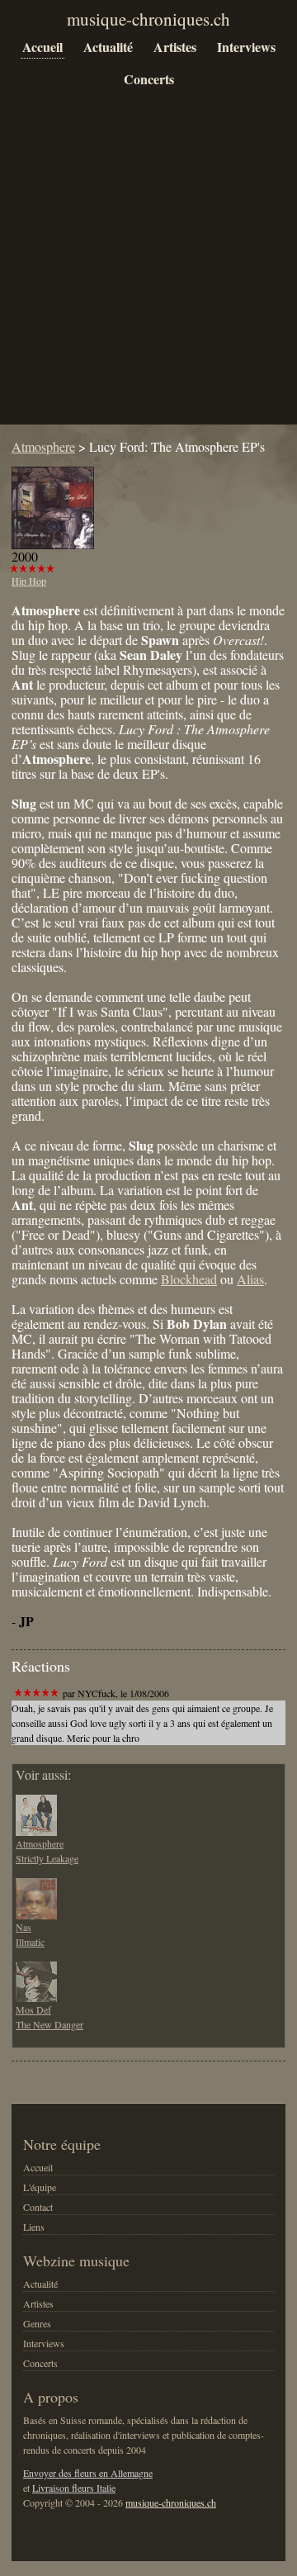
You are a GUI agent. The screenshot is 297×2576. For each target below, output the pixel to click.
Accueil (42, 47)
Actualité (108, 47)
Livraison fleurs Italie (74, 2488)
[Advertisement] (148, 269)
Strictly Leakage (47, 1858)
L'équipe (40, 2187)
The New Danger (49, 2024)
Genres (37, 2323)
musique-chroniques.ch (171, 2502)
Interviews (246, 47)
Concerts (149, 79)
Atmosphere (43, 446)
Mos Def (33, 2009)
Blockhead (189, 1279)
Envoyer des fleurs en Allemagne (88, 2473)
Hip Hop (29, 581)
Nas (24, 1927)
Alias (250, 1279)
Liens (34, 2227)
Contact (38, 2207)
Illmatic (30, 1942)
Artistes (175, 47)
